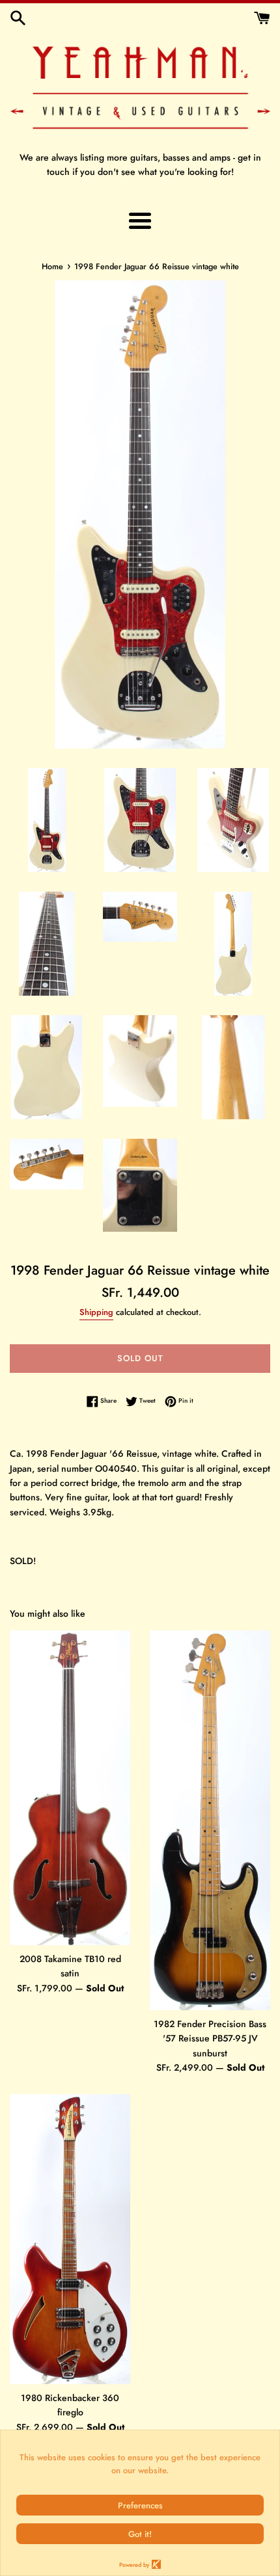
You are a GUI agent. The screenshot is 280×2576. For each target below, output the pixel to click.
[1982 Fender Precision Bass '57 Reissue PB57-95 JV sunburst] (210, 1820)
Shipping (96, 1312)
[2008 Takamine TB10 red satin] (70, 1788)
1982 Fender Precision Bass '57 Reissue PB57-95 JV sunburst (210, 2038)
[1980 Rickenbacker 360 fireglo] (70, 2239)
